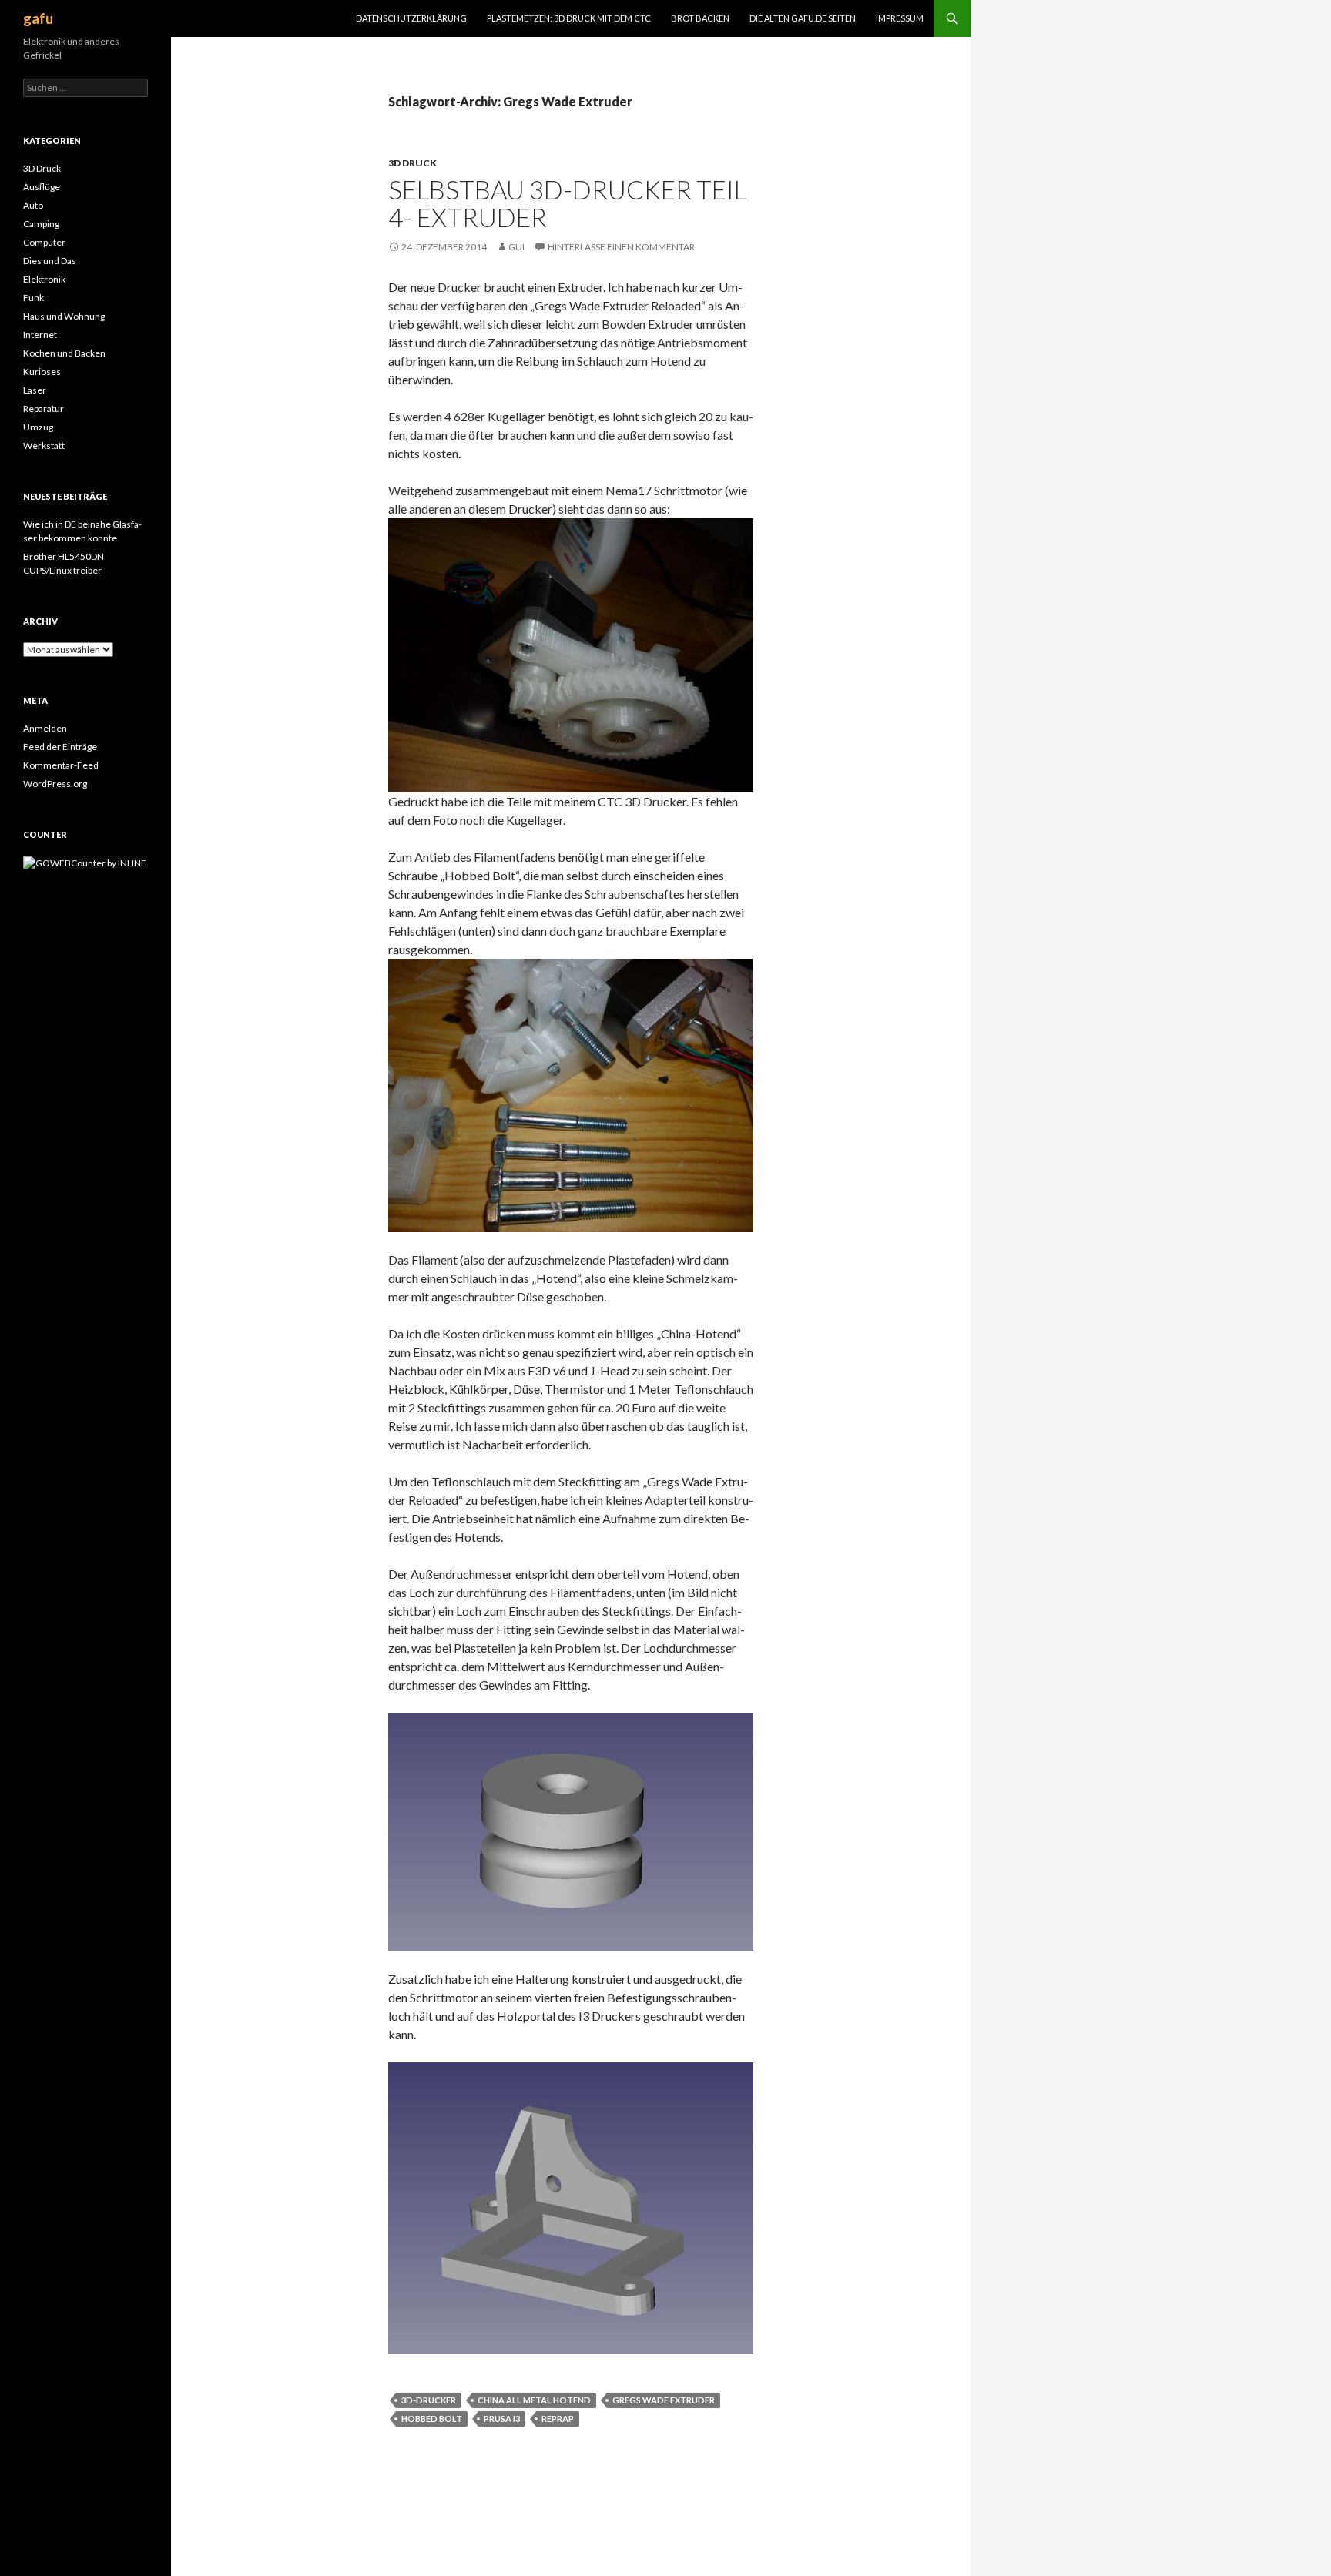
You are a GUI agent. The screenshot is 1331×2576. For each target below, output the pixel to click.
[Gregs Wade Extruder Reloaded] (571, 653)
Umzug (38, 427)
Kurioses (42, 372)
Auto (33, 205)
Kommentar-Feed (61, 765)
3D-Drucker (429, 2400)
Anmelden (45, 728)
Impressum (900, 18)
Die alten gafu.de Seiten (803, 18)
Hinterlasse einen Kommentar (621, 247)
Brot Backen (700, 18)
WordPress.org (55, 784)
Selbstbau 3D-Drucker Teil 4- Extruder (567, 203)
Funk (34, 298)
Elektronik (44, 279)
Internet (40, 335)
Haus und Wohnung (64, 316)
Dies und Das (50, 261)
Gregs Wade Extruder (664, 2400)
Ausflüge (42, 187)
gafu (38, 18)
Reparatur (44, 409)
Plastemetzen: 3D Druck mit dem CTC (569, 18)
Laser (35, 390)
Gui (516, 247)
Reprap (558, 2419)
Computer (44, 242)
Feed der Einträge (60, 747)
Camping (41, 224)
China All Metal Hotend (534, 2400)
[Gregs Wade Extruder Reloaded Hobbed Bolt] (571, 1093)
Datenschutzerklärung (411, 18)
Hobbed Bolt (432, 2419)
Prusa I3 (502, 2419)
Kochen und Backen (64, 353)
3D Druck (412, 163)
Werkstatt (44, 446)
